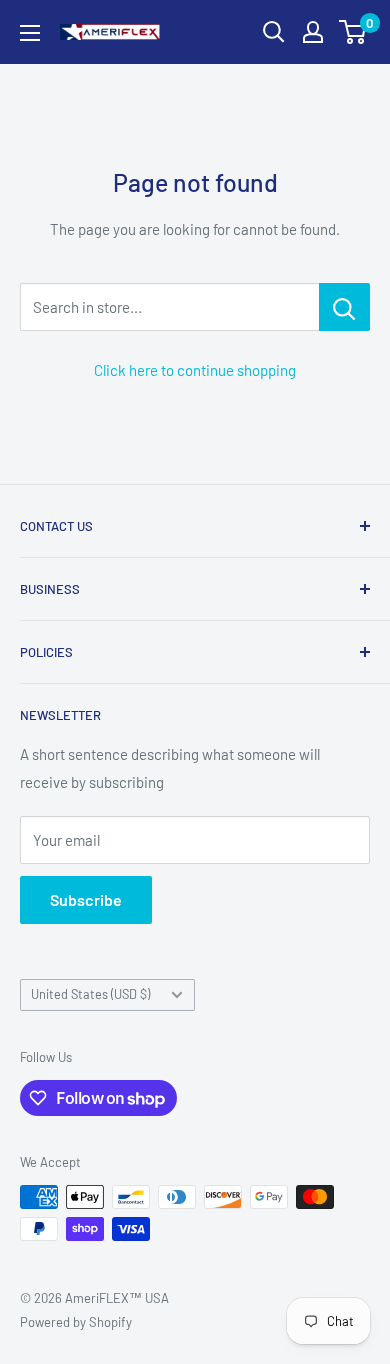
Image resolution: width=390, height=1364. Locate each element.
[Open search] (274, 32)
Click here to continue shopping (195, 370)
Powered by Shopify (76, 1322)
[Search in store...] (344, 307)
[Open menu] (30, 33)
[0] (353, 32)
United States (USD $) (90, 994)
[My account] (313, 32)
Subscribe (86, 899)
